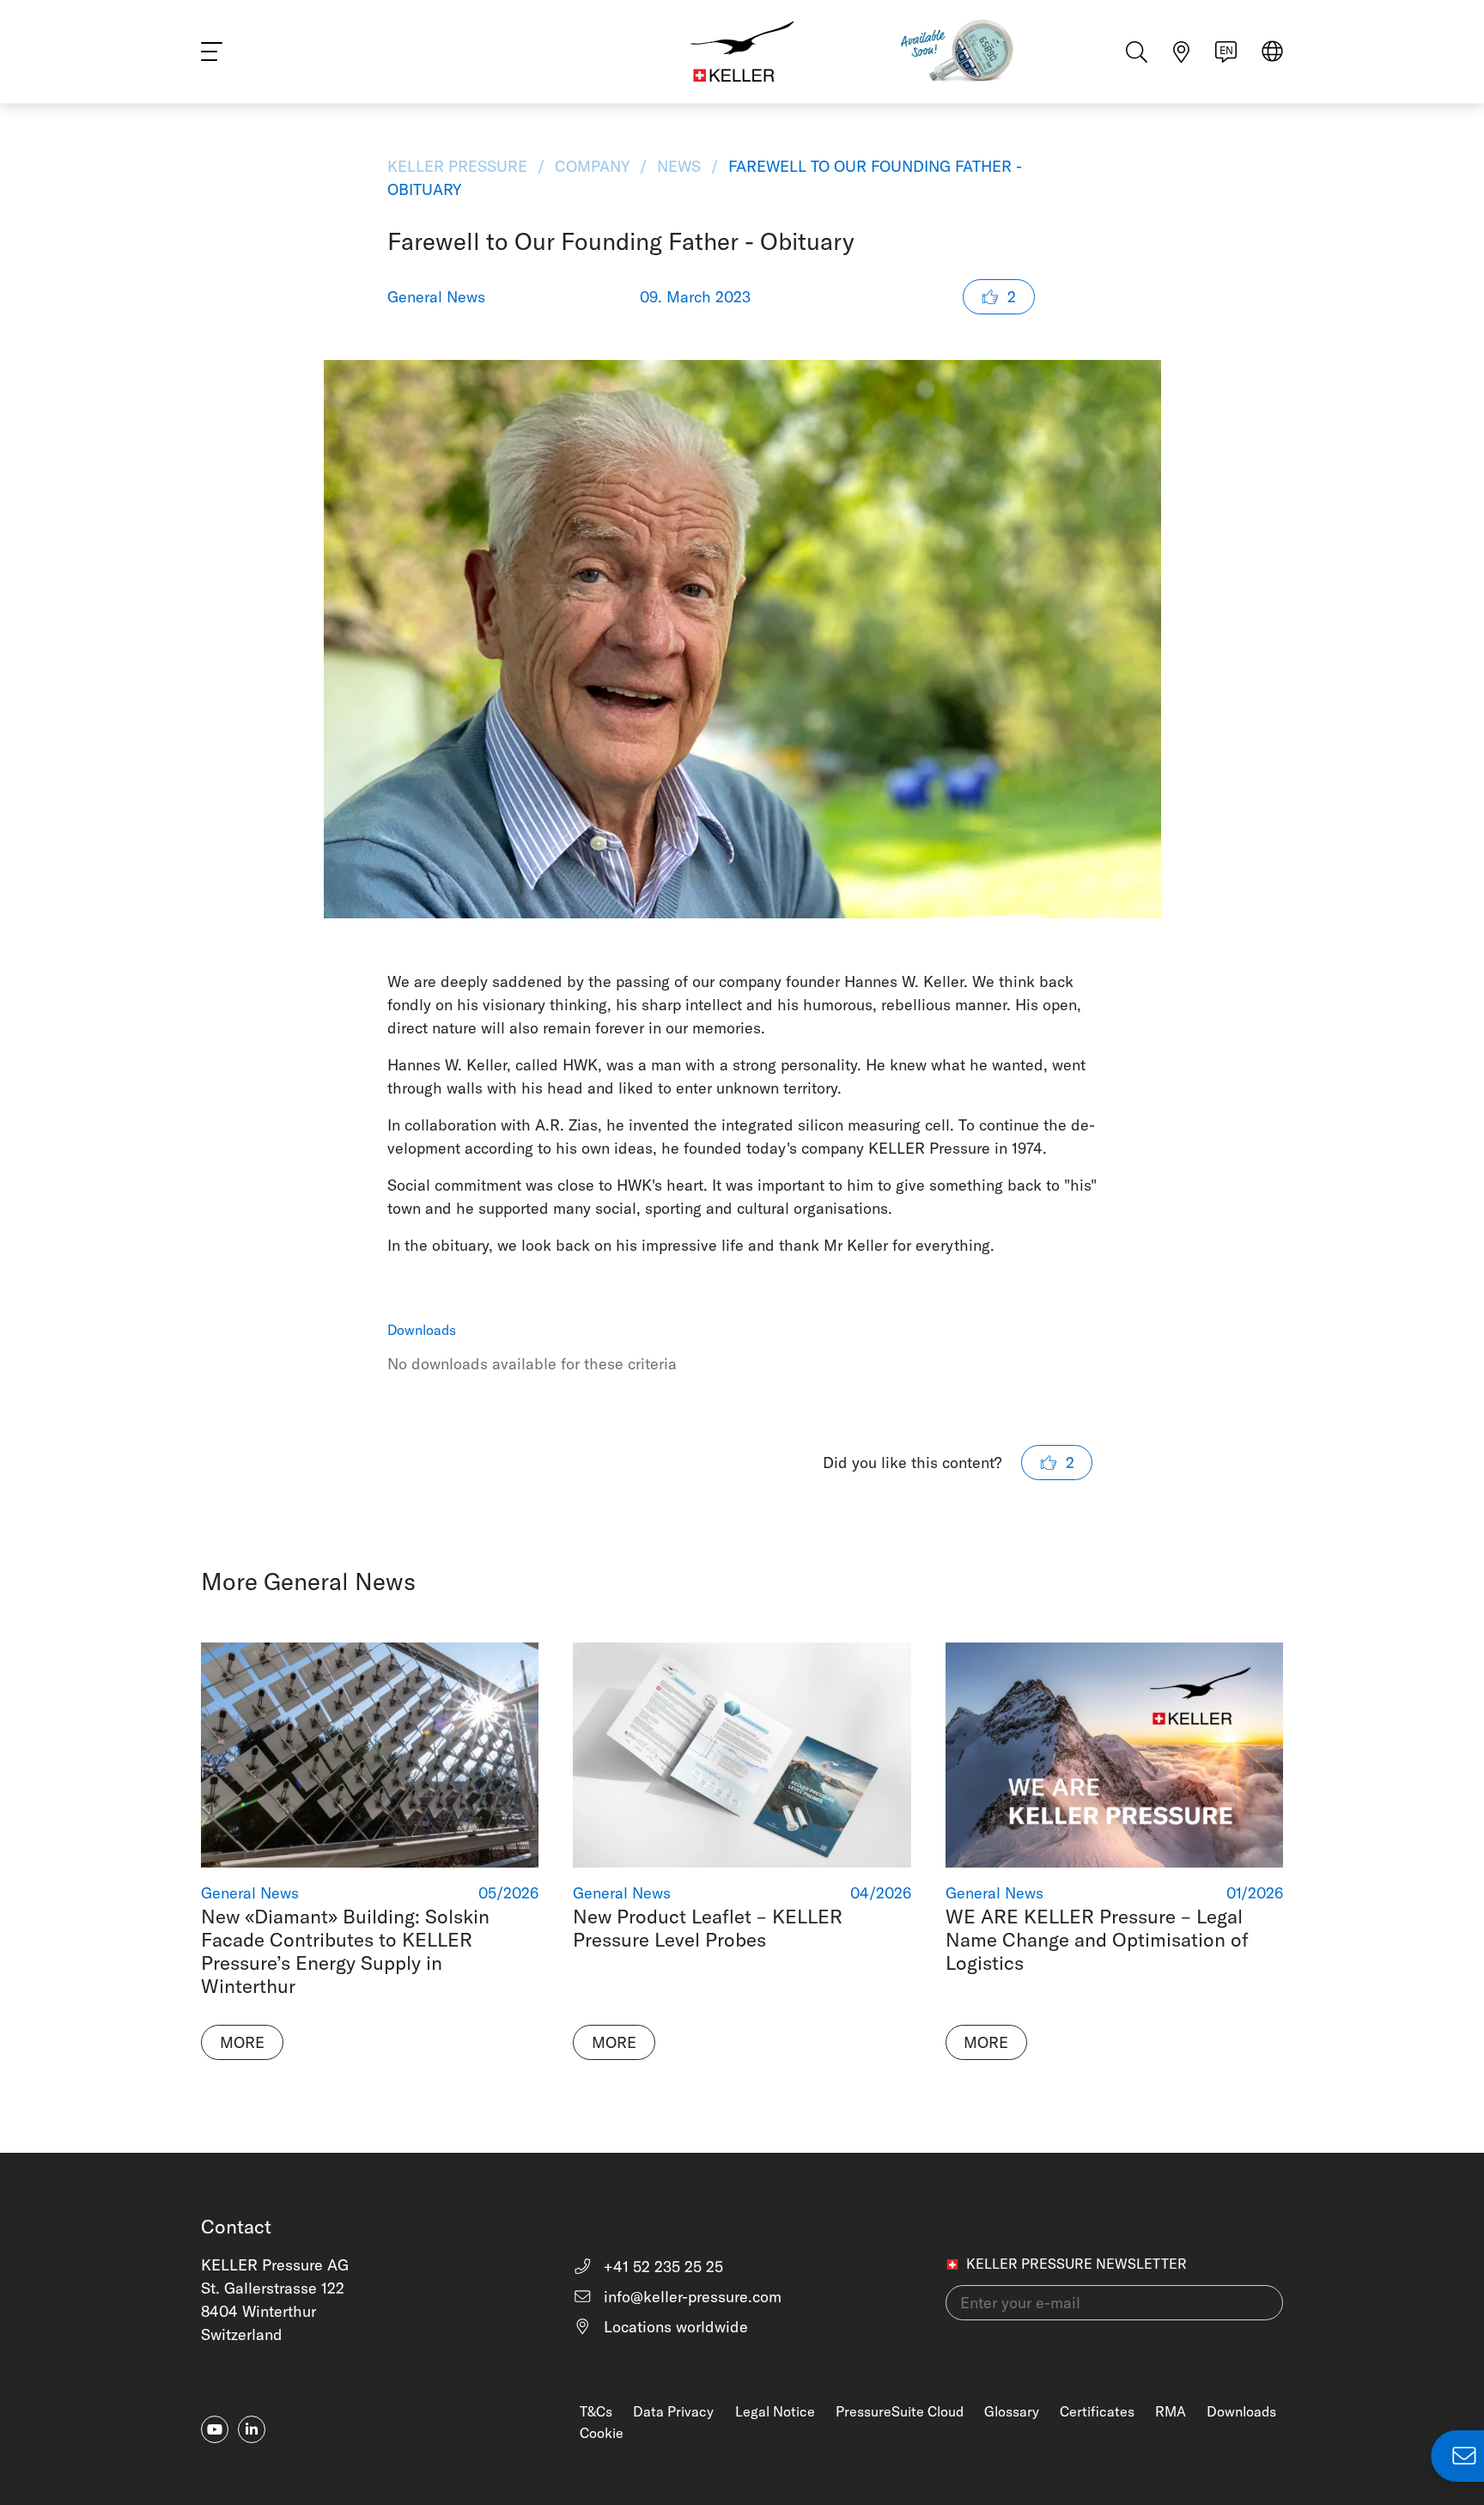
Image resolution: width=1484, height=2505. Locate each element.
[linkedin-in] (252, 2429)
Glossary (1012, 2411)
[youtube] (215, 2429)
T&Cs (596, 2411)
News (679, 166)
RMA (1171, 2411)
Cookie (602, 2433)
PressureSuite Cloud (900, 2411)
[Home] (742, 52)
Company (592, 166)
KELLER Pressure (459, 166)
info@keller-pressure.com (690, 2297)
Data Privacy (673, 2411)
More (242, 2042)
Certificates (1097, 2411)
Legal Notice (775, 2411)
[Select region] (1272, 53)
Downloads (1241, 2411)
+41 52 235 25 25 (661, 2267)
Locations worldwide (674, 2327)
